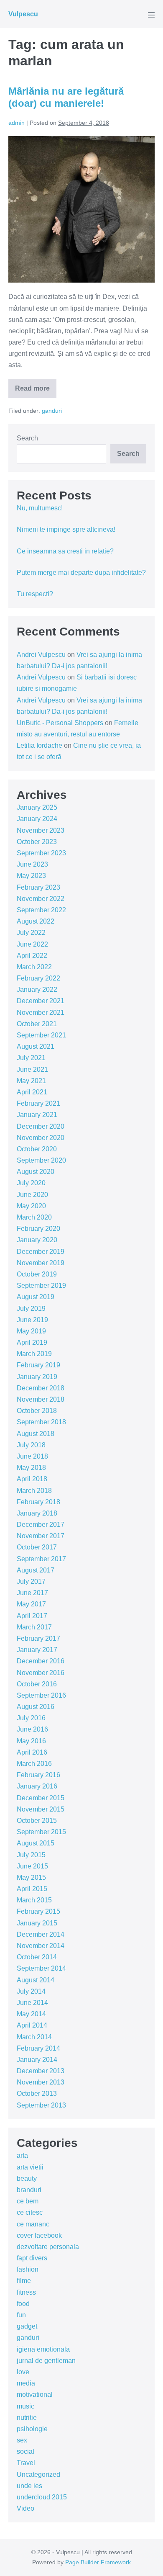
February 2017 (38, 1638)
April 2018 (32, 1479)
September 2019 (41, 1285)
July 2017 (31, 1581)
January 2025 (37, 807)
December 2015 (41, 1798)
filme (24, 2281)
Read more (36, 391)
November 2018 (41, 1399)
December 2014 (41, 1934)
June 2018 (32, 1456)
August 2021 (36, 1046)
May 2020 (31, 1206)
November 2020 (41, 1138)
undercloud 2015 (42, 2497)
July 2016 (31, 1718)
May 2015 (31, 1877)
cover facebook (39, 2235)
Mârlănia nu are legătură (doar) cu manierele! (66, 97)
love (23, 2372)
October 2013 (37, 2093)
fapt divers (32, 2258)
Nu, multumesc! (40, 508)
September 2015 (41, 1832)
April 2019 (32, 1342)
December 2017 (41, 1525)
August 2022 (36, 921)
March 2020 (34, 1217)
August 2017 (36, 1570)
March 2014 (34, 2037)
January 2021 (37, 1115)
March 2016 (34, 1764)
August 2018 (36, 1434)
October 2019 (37, 1274)
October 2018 (37, 1411)
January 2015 (37, 1923)
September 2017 (41, 1559)
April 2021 (32, 1092)
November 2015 (41, 1809)
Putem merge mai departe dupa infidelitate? (81, 573)
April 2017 (32, 1616)
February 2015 (38, 1911)
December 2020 (41, 1126)
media (26, 2383)
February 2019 (38, 1365)
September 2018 (41, 1422)
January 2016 (37, 1786)
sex (22, 2440)
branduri (29, 2190)
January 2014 (37, 2060)
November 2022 (41, 899)
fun (21, 2315)
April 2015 (32, 1889)
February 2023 (38, 887)
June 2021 (32, 1069)
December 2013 (41, 2071)
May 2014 (31, 2014)
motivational (35, 2395)
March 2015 (34, 1900)
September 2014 (41, 1968)
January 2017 (37, 1650)
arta (22, 2155)
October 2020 (37, 1149)
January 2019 (37, 1377)
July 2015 (31, 1855)
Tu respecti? (35, 594)
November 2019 (41, 1263)
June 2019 (32, 1320)
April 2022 (32, 956)
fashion (28, 2269)
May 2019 (31, 1331)
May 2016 (31, 1741)
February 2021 (38, 1103)
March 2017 (34, 1627)
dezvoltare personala (48, 2247)
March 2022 (34, 967)
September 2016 (41, 1695)
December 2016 (41, 1661)
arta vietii (30, 2167)
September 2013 (41, 2105)
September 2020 (41, 1160)
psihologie (32, 2429)
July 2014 (31, 1991)
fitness (26, 2292)
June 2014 (32, 2003)
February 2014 (38, 2048)
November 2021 (41, 1013)
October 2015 (37, 1821)
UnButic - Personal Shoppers (60, 723)
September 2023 (41, 853)
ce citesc (30, 2212)
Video (25, 2508)
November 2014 (41, 1946)
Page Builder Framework (98, 2562)
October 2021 (37, 1024)
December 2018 (41, 1388)
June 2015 (32, 1866)
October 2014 (37, 1957)
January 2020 (37, 1240)
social (25, 2451)
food (23, 2304)
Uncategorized (38, 2474)
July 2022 (31, 933)
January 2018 (37, 1513)
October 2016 (37, 1684)
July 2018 (31, 1445)
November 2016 (41, 1673)
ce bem (28, 2201)
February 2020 (38, 1229)
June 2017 (32, 1593)
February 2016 (38, 1775)
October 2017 (37, 1547)
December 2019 (41, 1252)
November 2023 (41, 830)
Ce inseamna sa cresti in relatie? (65, 551)
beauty (27, 2178)
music (25, 2406)
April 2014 (32, 2025)
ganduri (52, 411)
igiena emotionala (43, 2349)
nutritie (27, 2418)
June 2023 (32, 864)
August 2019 (36, 1297)
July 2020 (31, 1183)
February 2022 (38, 978)
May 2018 (31, 1468)
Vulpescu (23, 14)
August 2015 (36, 1843)
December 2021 (41, 1001)
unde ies (29, 2486)
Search (27, 438)
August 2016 (36, 1707)
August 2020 (36, 1172)
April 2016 (32, 1752)
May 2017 (31, 1604)
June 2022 (32, 944)
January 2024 (37, 819)
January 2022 (37, 989)
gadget (27, 2326)
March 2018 (34, 1491)
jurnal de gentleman (46, 2361)
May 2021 (31, 1081)
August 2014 (36, 1980)
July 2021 (31, 1058)
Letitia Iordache (39, 745)
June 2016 (32, 1729)
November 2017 (41, 1536)
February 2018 (38, 1502)
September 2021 (41, 1035)
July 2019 (31, 1309)
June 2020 (32, 1195)
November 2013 (41, 2082)
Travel (26, 2463)
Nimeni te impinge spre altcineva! (66, 529)
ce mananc (33, 2224)
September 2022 (41, 910)
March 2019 (34, 1354)
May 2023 (31, 876)
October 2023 (37, 842)
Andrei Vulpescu (41, 655)
